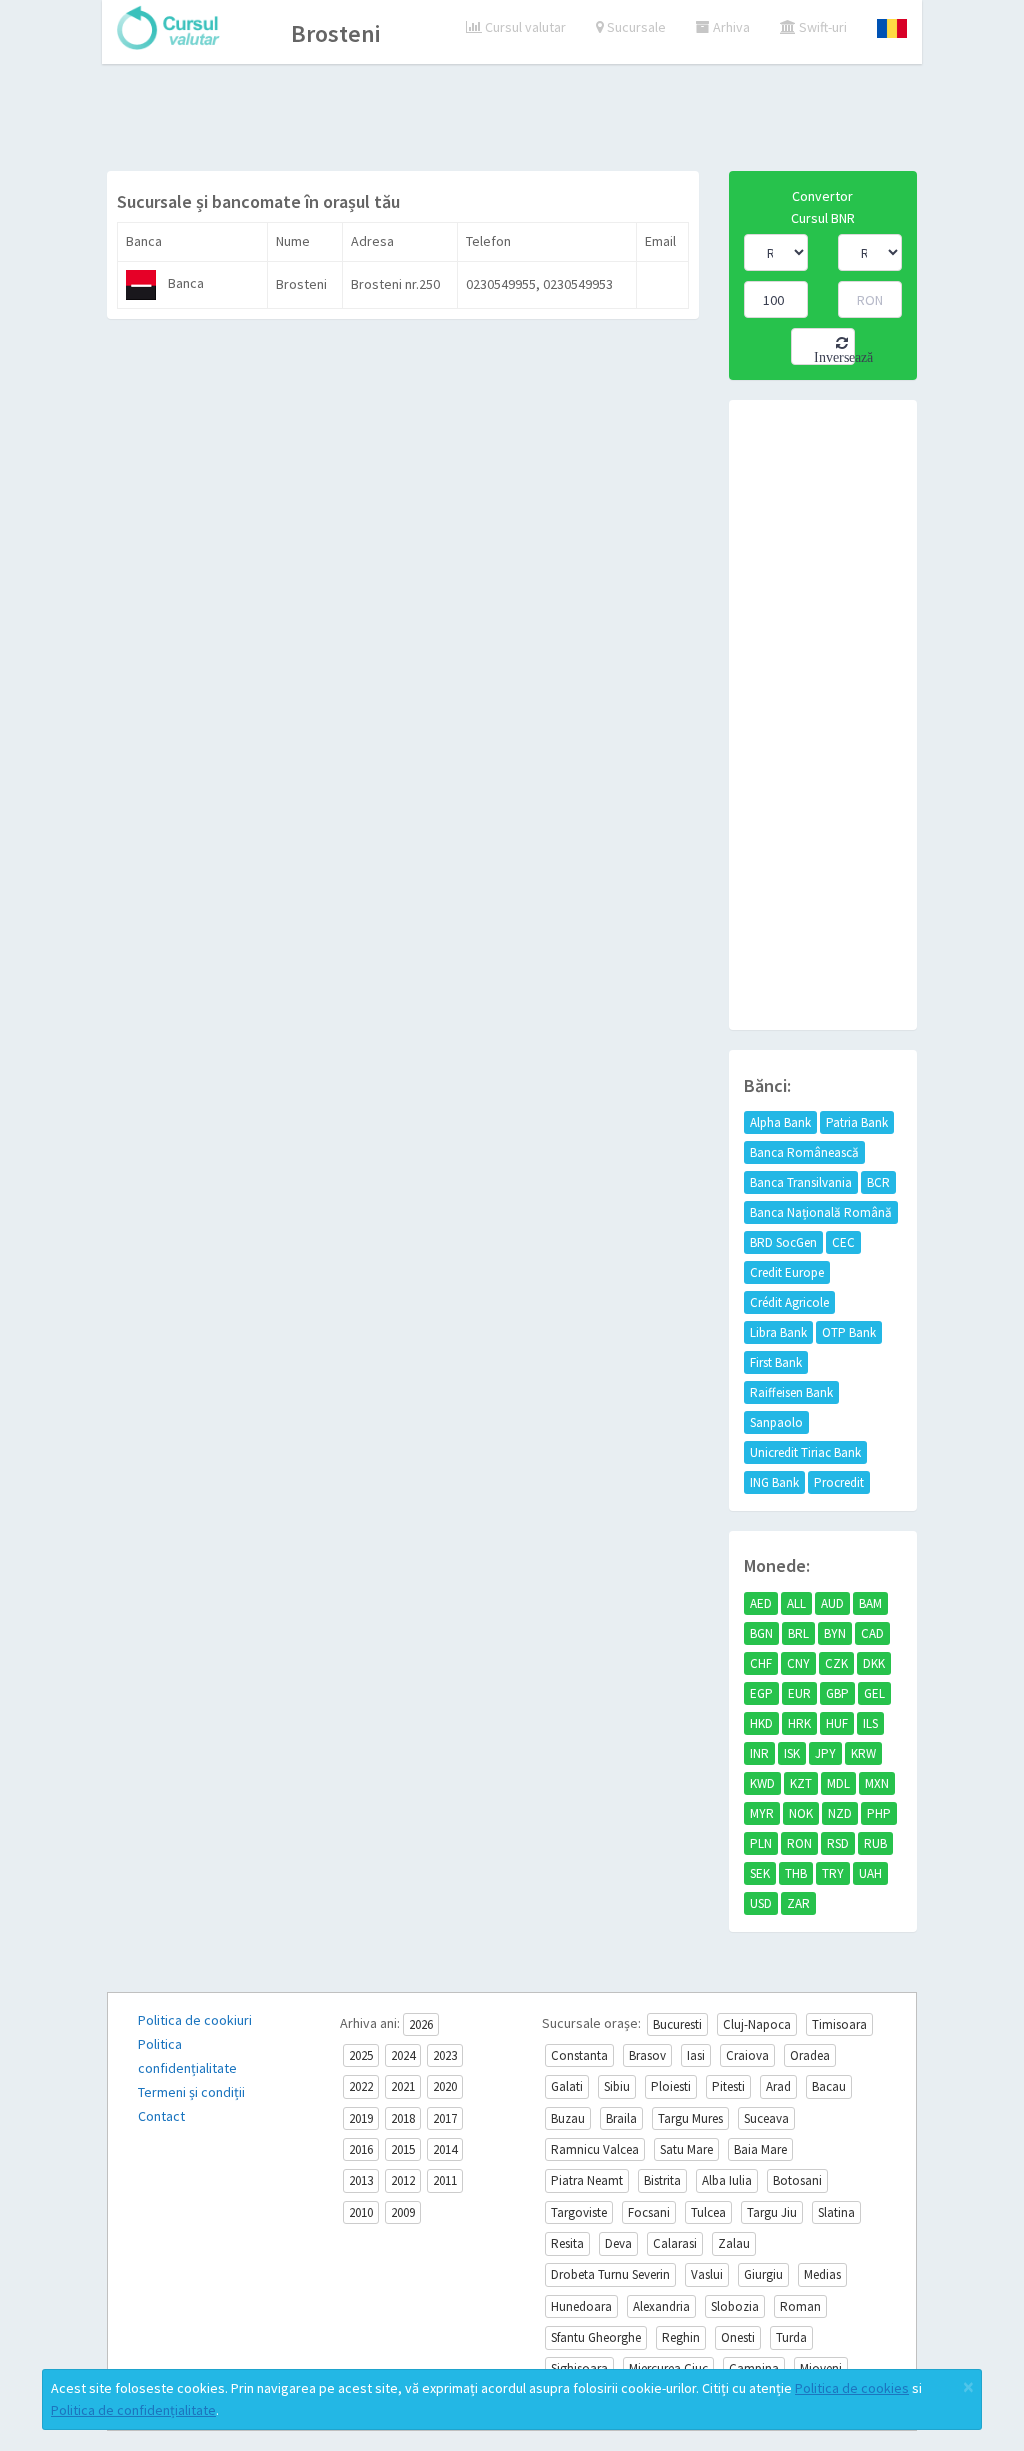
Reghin (681, 2337)
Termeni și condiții (191, 2092)
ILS (870, 1723)
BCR (878, 1182)
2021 (403, 2086)
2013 (361, 2180)
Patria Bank (857, 1122)
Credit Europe (787, 1272)
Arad (778, 2086)
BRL (798, 1633)
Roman (800, 2306)
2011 (445, 2180)
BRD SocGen (783, 1242)
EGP (761, 1693)
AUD (832, 1603)
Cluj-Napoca (757, 2024)
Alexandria (661, 2306)
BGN (761, 1633)
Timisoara (839, 2024)
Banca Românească (804, 1152)
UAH (870, 1873)
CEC (843, 1242)
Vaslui (707, 2274)
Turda (791, 2337)
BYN (835, 1633)
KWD (762, 1783)
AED (761, 1603)
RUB (875, 1843)
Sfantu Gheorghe (596, 2337)
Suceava (766, 2118)
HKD (761, 1723)
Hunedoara (581, 2306)
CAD (872, 1633)
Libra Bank (778, 1332)
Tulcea (708, 2212)
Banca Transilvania (801, 1182)
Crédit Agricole (789, 1302)
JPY (825, 1753)
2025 (361, 2055)
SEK (760, 1873)
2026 (421, 2024)
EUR (799, 1693)
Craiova (747, 2055)
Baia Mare (760, 2149)
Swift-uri (821, 27)
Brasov (647, 2055)
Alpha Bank (780, 1122)
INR (759, 1753)
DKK (874, 1663)
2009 (403, 2212)
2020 (445, 2086)
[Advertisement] (512, 120)
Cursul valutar (524, 27)
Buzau (568, 2118)
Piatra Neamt (587, 2180)
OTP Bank (849, 1332)
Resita (567, 2243)
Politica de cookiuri (195, 2020)
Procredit (839, 1482)
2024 (403, 2055)
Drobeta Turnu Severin (610, 2274)
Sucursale (635, 27)
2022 (361, 2086)
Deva (618, 2243)
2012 (403, 2180)
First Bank (776, 1362)
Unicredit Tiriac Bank (805, 1452)
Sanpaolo (776, 1422)
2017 (445, 2118)
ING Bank (774, 1482)
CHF (761, 1663)
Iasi (696, 2055)
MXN (877, 1783)
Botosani (797, 2180)
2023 (445, 2055)
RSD (838, 1843)
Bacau (829, 2086)
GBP (837, 1693)
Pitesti (728, 2086)
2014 (445, 2149)
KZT (801, 1783)
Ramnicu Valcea (595, 2149)
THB (796, 1873)
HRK (799, 1723)
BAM (870, 1603)
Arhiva (730, 27)
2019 (361, 2118)
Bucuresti (677, 2024)
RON (799, 1843)
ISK (792, 1753)
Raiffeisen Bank (791, 1392)
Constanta (579, 2055)
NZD (840, 1813)
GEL (874, 1693)
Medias (822, 2274)
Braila (621, 2118)
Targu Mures (690, 2118)
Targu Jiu (772, 2212)
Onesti (738, 2337)
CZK (836, 1663)
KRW (863, 1753)
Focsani (649, 2212)
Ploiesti (671, 2086)
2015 (403, 2149)
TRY (833, 1873)
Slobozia (735, 2306)
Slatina (836, 2212)
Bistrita (662, 2180)
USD (761, 1903)
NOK (801, 1813)
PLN (761, 1843)
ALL (796, 1603)
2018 (403, 2118)
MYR (762, 1813)
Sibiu (617, 2086)
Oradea (810, 2055)
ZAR (798, 1903)
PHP (879, 1813)
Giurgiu (763, 2274)
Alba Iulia (727, 2180)
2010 (361, 2212)
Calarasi (675, 2243)
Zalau (734, 2243)
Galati (567, 2086)
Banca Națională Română (821, 1212)
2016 (361, 2149)
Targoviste (579, 2212)
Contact (161, 2116)
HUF (837, 1723)
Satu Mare (686, 2149)
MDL (838, 1783)
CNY (798, 1663)
